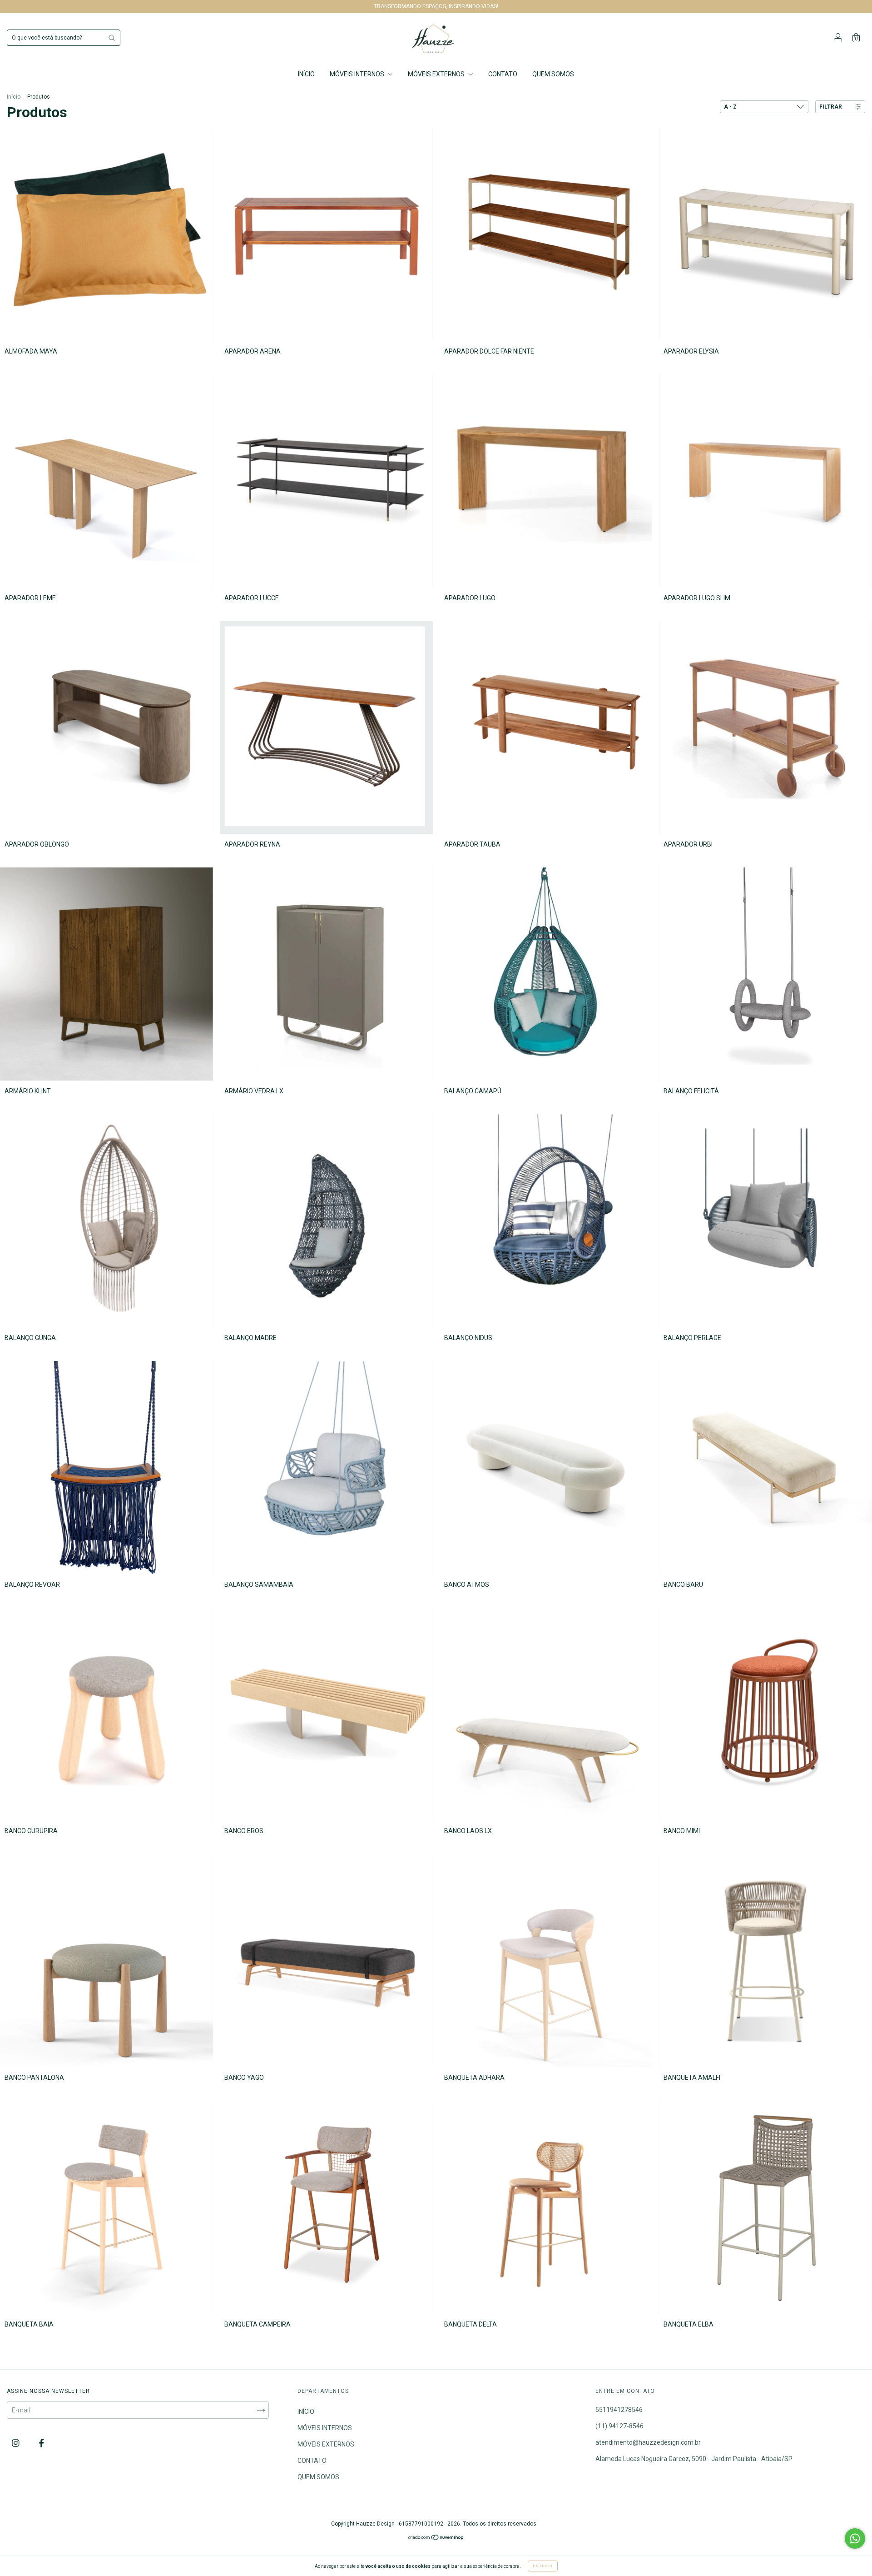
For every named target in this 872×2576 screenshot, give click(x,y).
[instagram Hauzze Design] (16, 2443)
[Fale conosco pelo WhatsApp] (855, 2539)
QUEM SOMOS (553, 74)
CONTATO (503, 74)
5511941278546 (619, 2410)
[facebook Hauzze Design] (42, 2443)
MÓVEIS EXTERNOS (437, 74)
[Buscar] (112, 38)
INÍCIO (306, 74)
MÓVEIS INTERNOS (358, 74)
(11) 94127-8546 (619, 2426)
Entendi (543, 2566)
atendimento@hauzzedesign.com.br (648, 2442)
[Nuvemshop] (436, 2538)
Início (14, 97)
